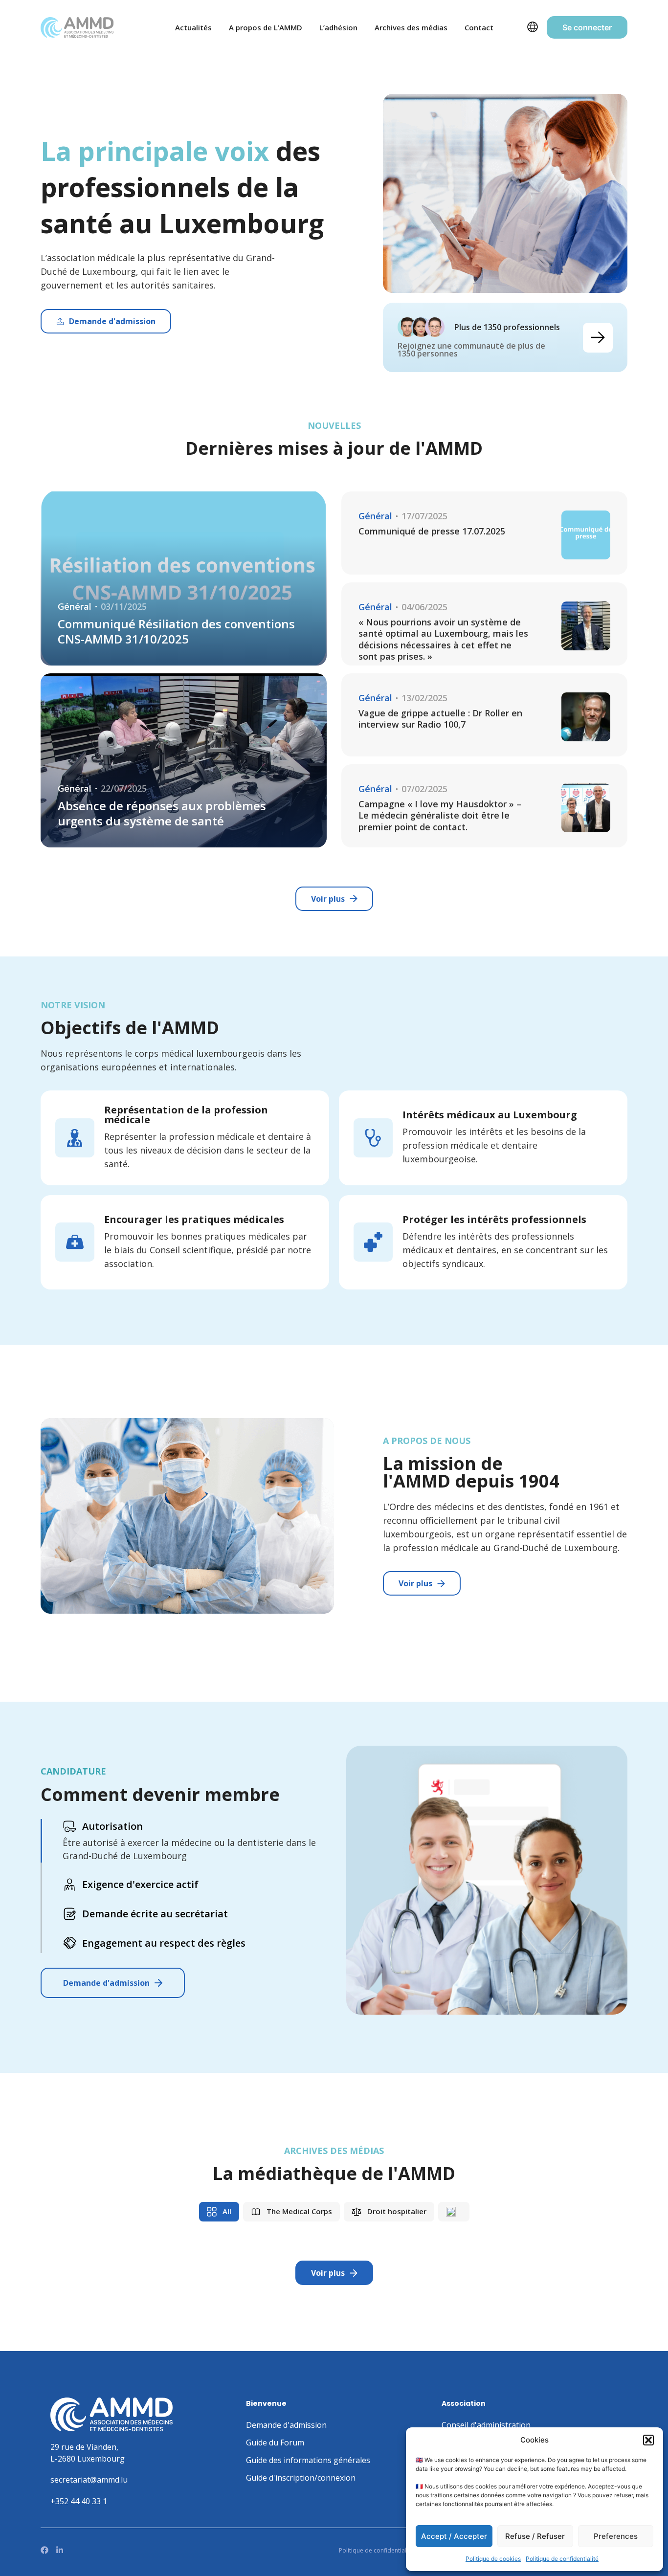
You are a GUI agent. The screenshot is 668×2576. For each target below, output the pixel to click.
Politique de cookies (493, 2559)
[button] (648, 2440)
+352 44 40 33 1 (79, 2501)
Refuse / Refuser (535, 2536)
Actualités (193, 27)
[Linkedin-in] (60, 2550)
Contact (479, 27)
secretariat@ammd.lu (89, 2480)
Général (75, 607)
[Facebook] (45, 2550)
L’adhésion (338, 27)
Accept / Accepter (454, 2536)
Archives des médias (411, 27)
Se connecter (587, 27)
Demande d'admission (106, 1983)
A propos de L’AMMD (266, 27)
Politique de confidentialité (562, 2559)
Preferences (616, 2536)
